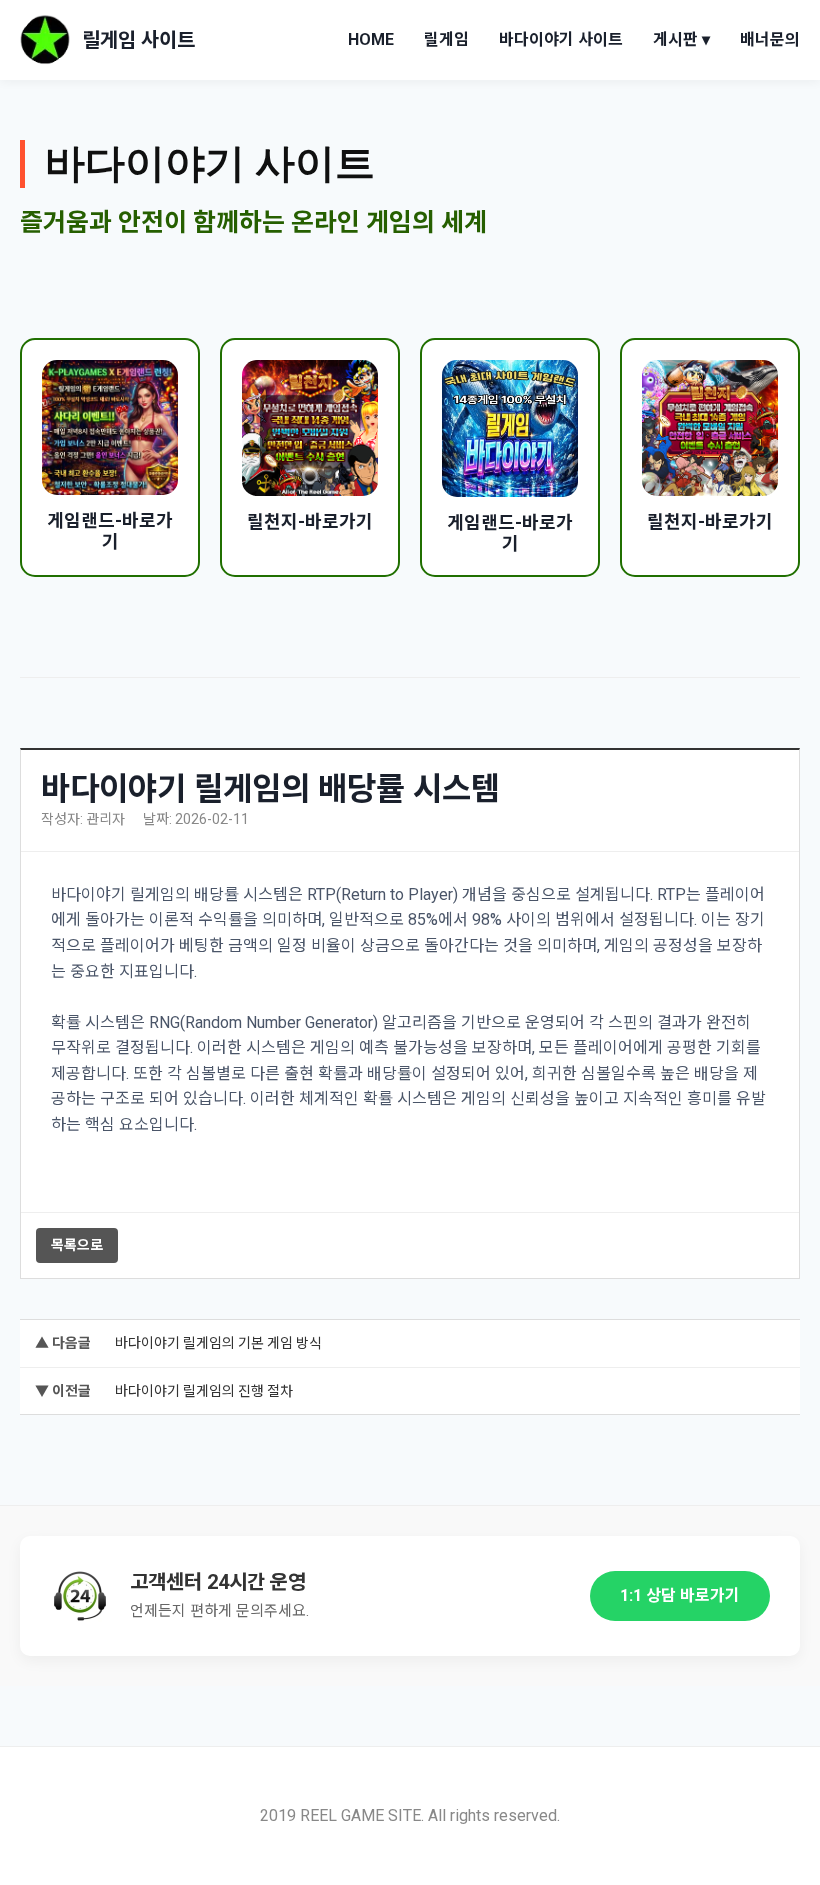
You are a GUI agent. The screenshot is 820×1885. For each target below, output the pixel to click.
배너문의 (770, 39)
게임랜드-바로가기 (110, 531)
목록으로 (77, 1245)
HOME (371, 39)
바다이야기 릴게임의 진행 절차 (204, 1391)
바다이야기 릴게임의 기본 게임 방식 (218, 1343)
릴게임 (446, 39)
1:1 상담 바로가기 (680, 1595)
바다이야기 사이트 (561, 39)
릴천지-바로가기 (310, 521)
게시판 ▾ (681, 39)
